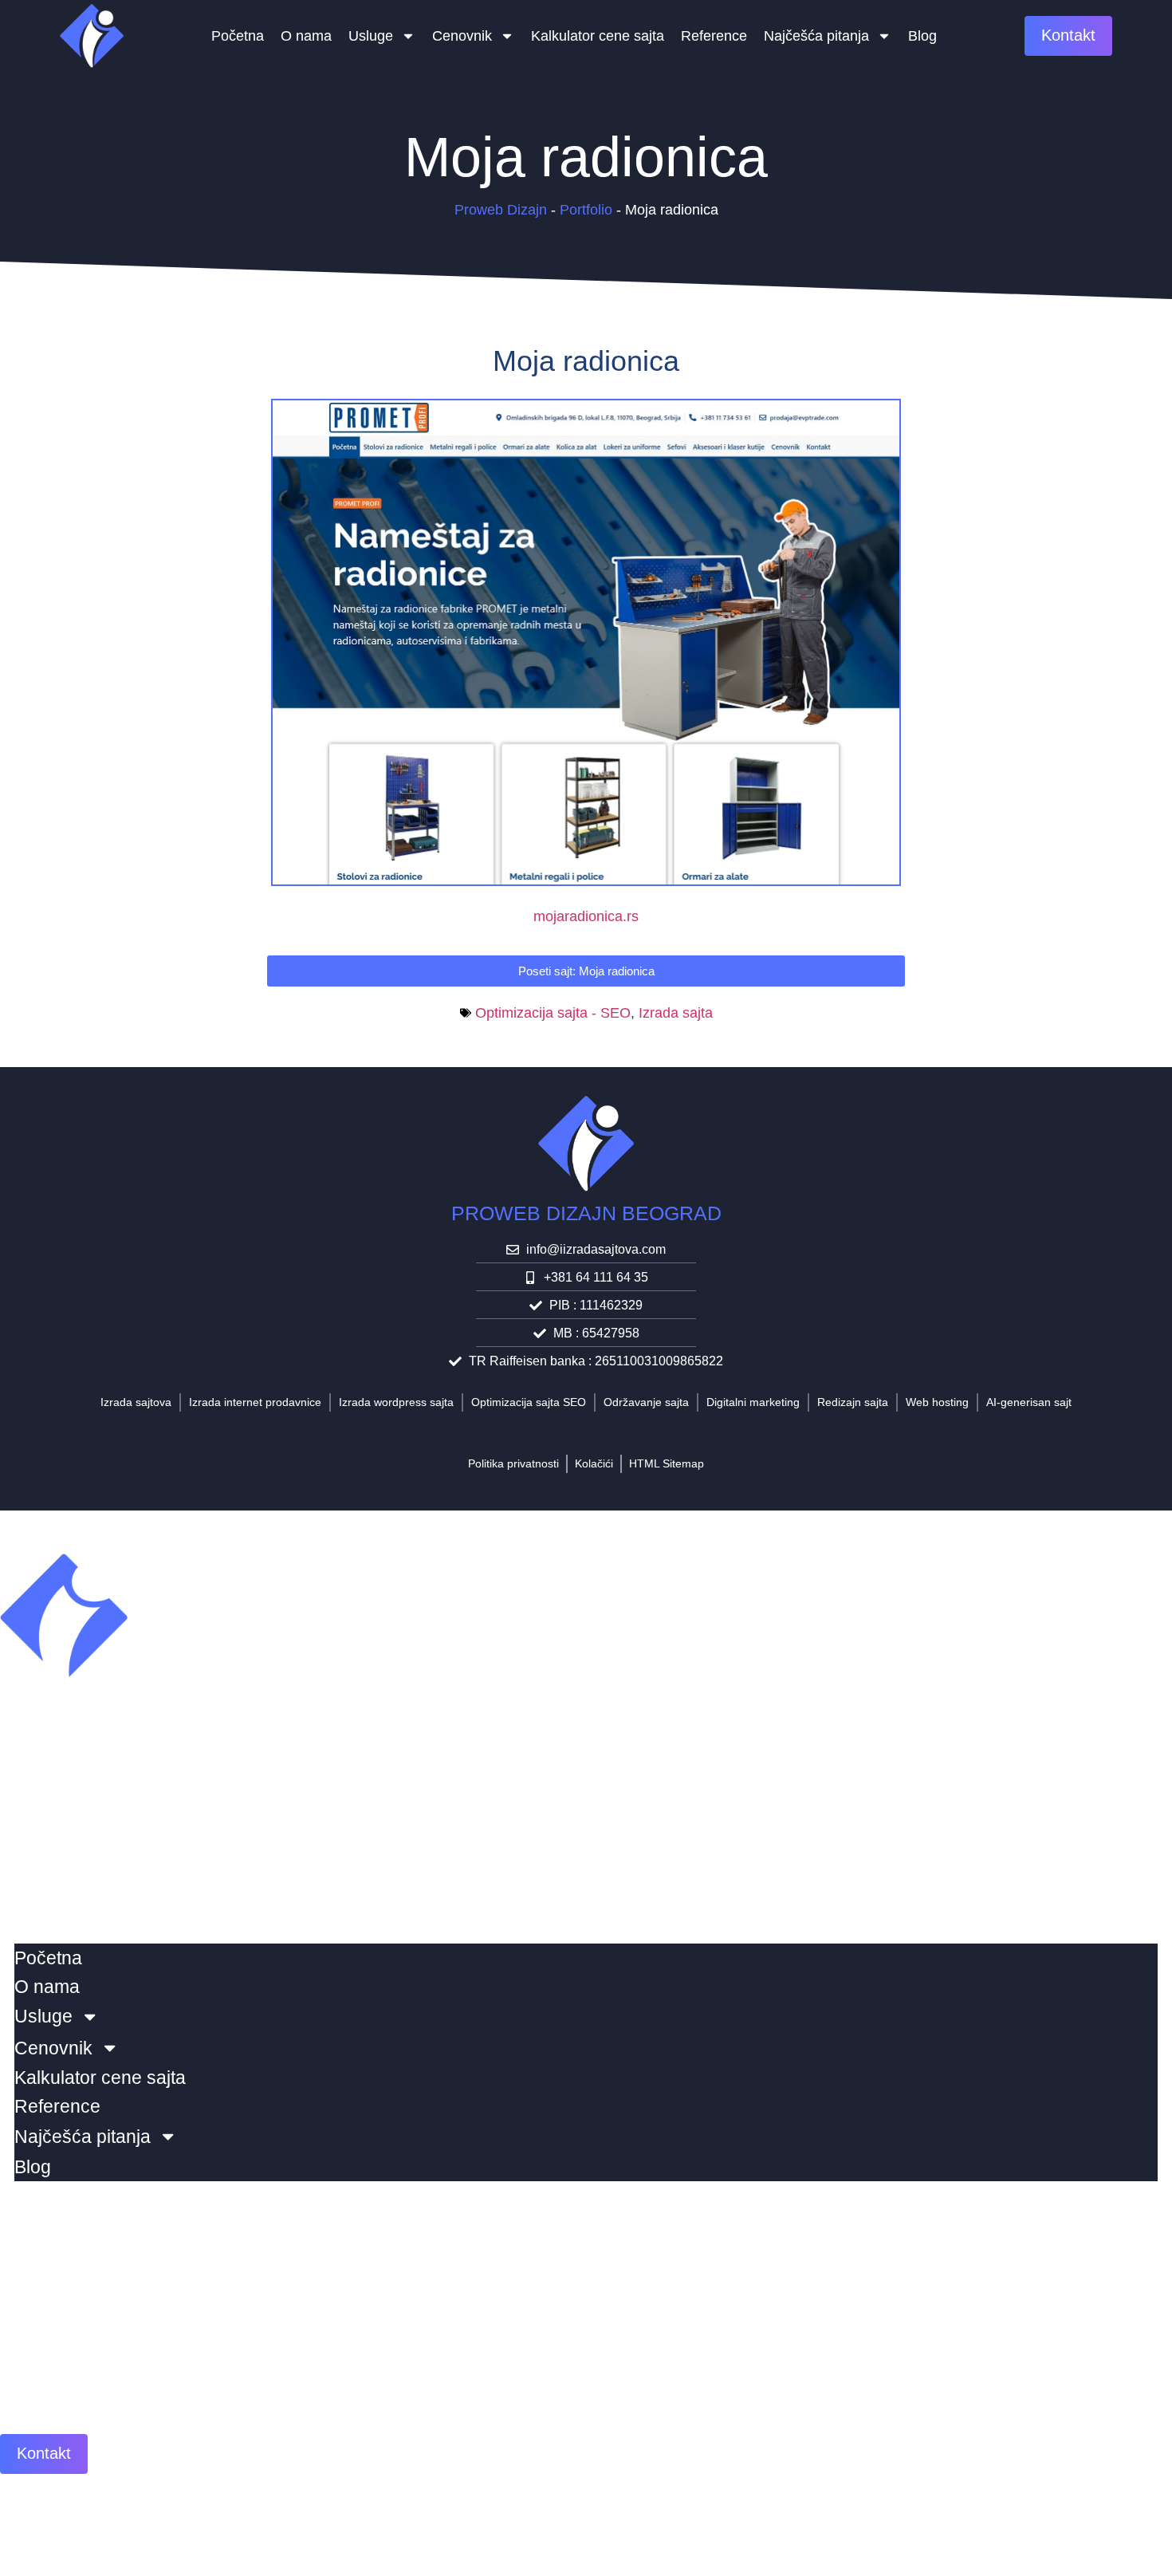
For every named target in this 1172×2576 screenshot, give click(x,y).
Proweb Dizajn (501, 210)
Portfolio (586, 210)
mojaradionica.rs (586, 916)
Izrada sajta (676, 1013)
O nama (306, 36)
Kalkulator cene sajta (598, 36)
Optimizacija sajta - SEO (553, 1013)
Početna (238, 36)
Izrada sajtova (136, 1402)
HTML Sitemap (667, 1463)
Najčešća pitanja (816, 36)
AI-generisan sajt (1029, 1402)
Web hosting (937, 1402)
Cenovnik (462, 36)
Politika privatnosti (513, 1463)
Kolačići (594, 1463)
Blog (922, 36)
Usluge (371, 36)
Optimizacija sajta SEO (529, 1402)
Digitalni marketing (753, 1402)
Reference (714, 36)
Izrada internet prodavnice (255, 1402)
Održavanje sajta (646, 1402)
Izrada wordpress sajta (396, 1402)
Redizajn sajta (853, 1402)
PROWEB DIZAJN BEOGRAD (586, 1213)
